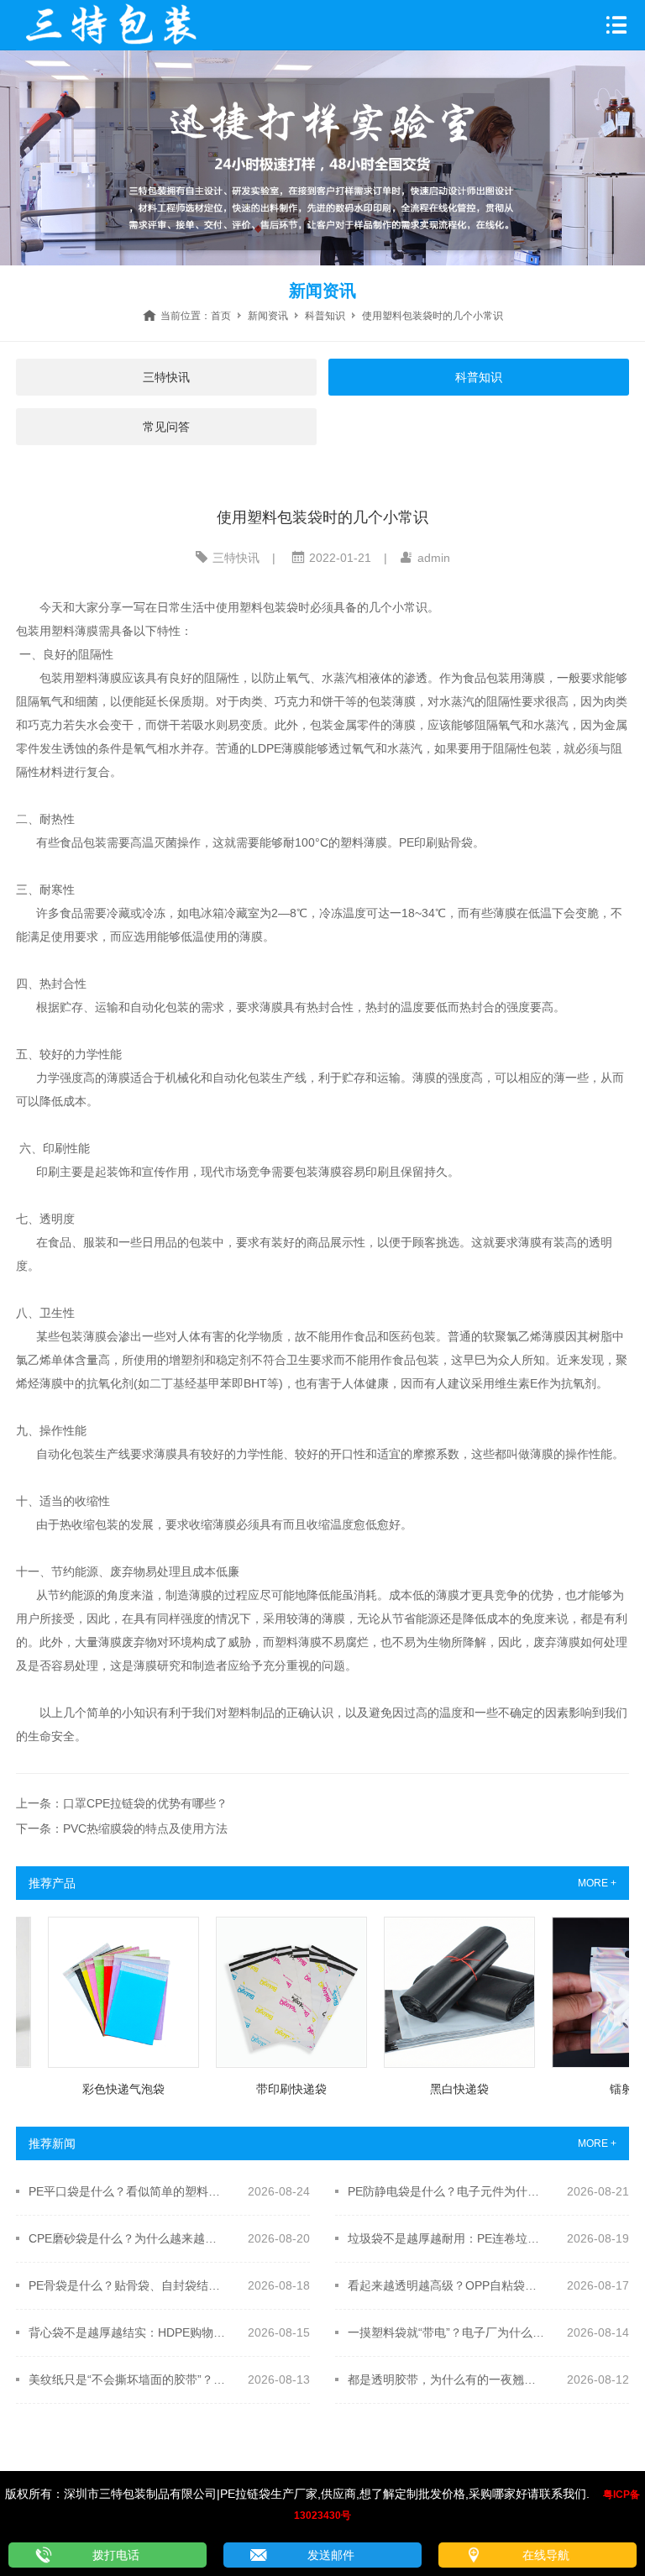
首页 (221, 316)
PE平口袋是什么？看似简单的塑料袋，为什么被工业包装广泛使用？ (127, 2191)
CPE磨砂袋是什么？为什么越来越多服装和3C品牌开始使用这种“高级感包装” (127, 2238)
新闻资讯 (268, 316)
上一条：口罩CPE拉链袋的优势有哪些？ (122, 1803)
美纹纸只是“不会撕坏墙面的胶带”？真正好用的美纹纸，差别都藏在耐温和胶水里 (127, 2379)
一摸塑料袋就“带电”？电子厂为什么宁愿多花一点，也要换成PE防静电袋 (446, 2332)
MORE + (597, 1883)
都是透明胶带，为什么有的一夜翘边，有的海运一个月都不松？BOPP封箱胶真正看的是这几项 (446, 2379)
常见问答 (166, 427)
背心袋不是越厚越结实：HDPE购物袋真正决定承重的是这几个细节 (127, 2332)
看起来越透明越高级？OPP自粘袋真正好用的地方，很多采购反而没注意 (446, 2285)
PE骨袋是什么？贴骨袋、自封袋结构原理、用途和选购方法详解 (127, 2285)
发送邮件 (331, 2555)
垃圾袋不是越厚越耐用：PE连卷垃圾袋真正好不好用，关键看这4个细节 (446, 2238)
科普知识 (325, 316)
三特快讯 (166, 377)
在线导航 (546, 2555)
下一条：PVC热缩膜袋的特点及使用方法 (122, 1828)
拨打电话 (116, 2555)
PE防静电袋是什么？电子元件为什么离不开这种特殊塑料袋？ (446, 2191)
